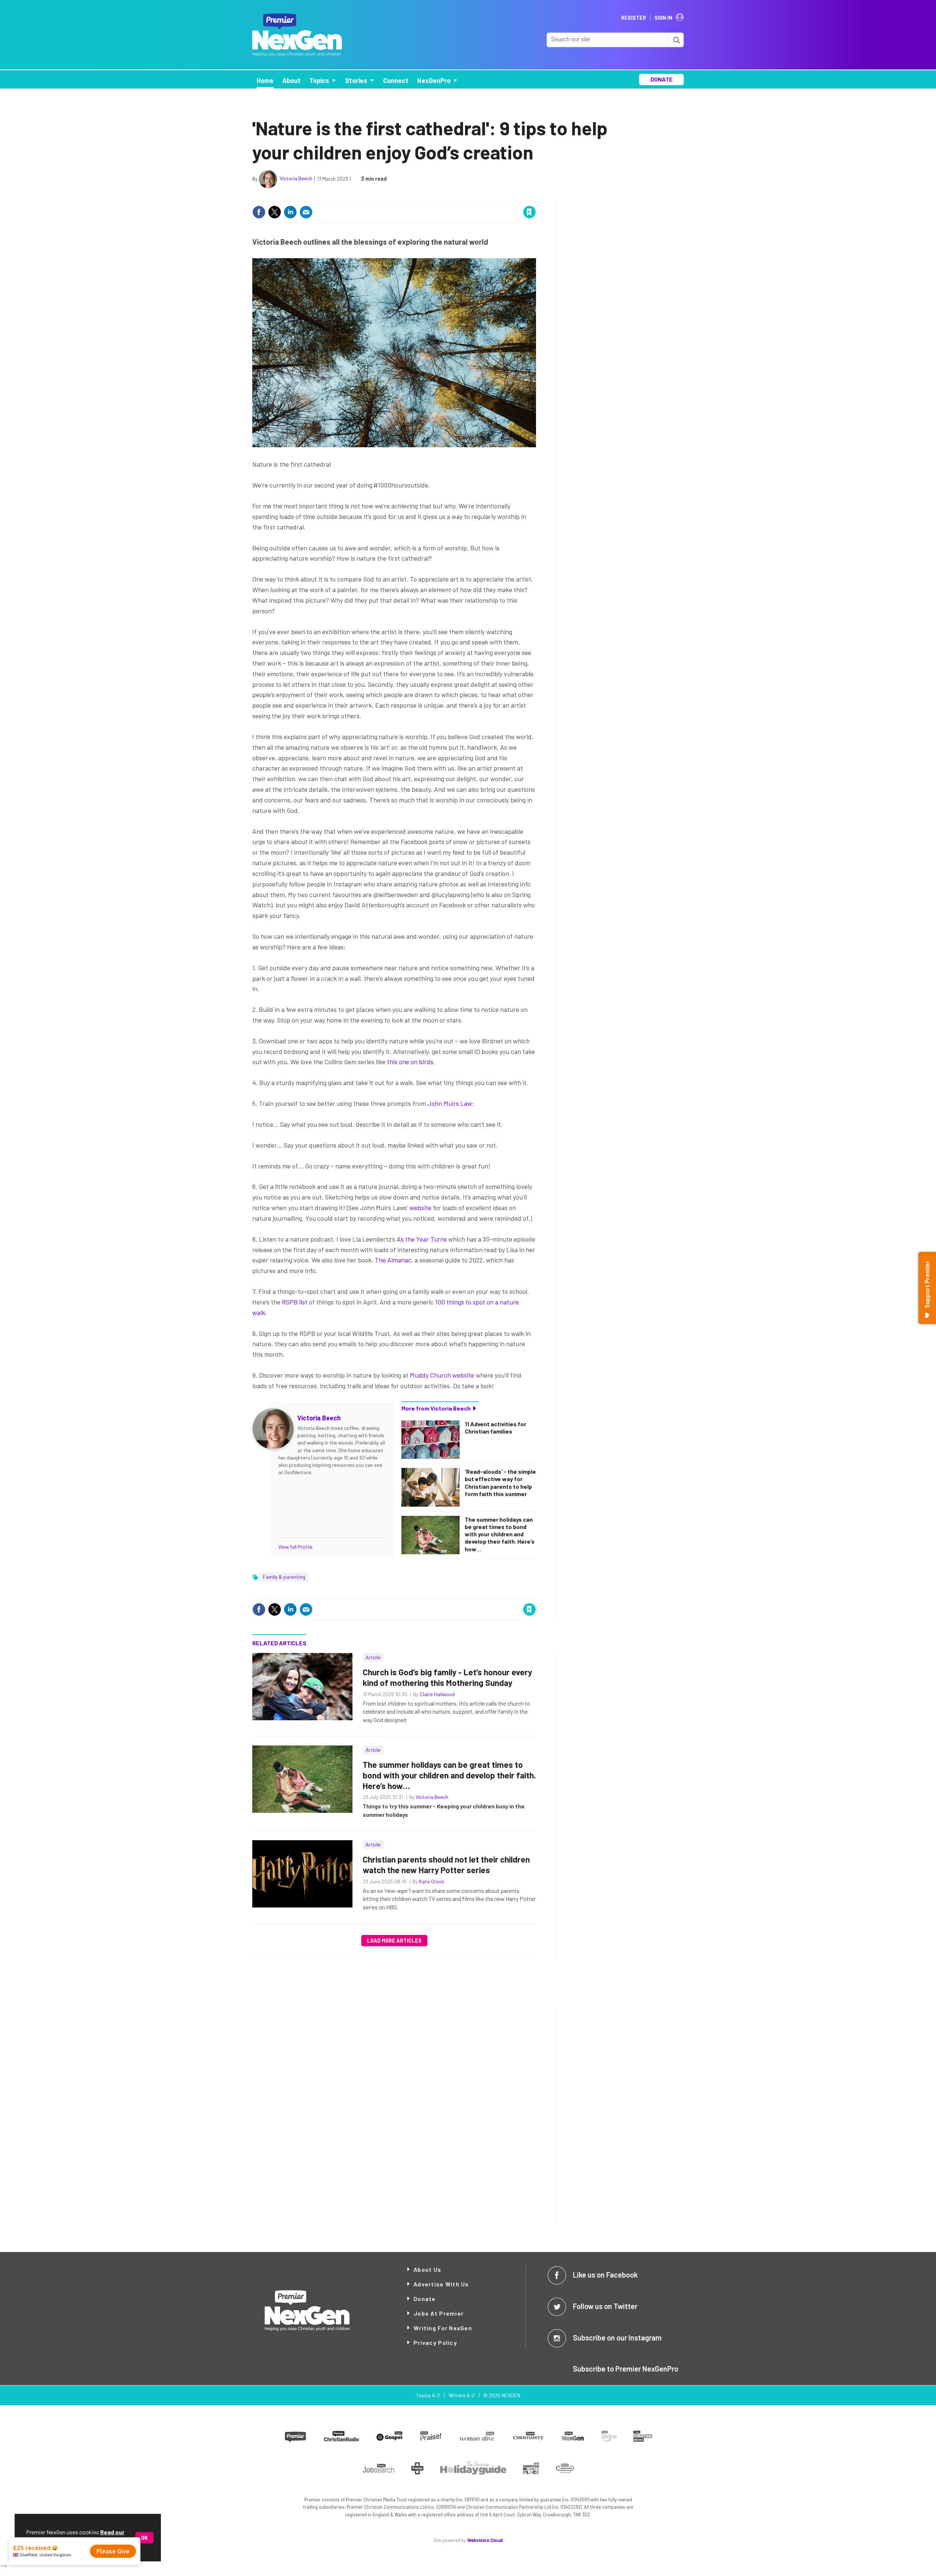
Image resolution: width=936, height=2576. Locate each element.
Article (373, 1657)
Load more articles (394, 1941)
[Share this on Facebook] (259, 212)
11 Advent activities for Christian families (495, 1428)
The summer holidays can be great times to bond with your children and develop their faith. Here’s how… (500, 1534)
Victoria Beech (296, 178)
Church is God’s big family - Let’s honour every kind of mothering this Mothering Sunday (447, 1677)
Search (676, 40)
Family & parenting (284, 1577)
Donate (425, 2299)
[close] (535, 197)
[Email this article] (306, 212)
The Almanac (393, 1260)
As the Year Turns (422, 1239)
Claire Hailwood (437, 1694)
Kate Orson (432, 1881)
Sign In (663, 18)
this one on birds (410, 1062)
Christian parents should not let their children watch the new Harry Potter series (446, 1865)
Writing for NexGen (443, 2328)
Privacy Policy (435, 2342)
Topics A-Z (428, 2395)
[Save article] (529, 212)
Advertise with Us (441, 2284)
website (420, 1208)
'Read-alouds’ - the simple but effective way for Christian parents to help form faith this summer (500, 1483)
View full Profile (295, 1547)
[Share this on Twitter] (275, 212)
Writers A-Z (462, 2395)
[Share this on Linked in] (290, 212)
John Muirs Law (450, 1103)
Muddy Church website (442, 1375)
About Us (427, 2269)
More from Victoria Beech (436, 1408)
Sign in (442, 197)
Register (634, 18)
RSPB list (295, 1302)
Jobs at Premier (439, 2313)
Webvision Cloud (485, 2540)
